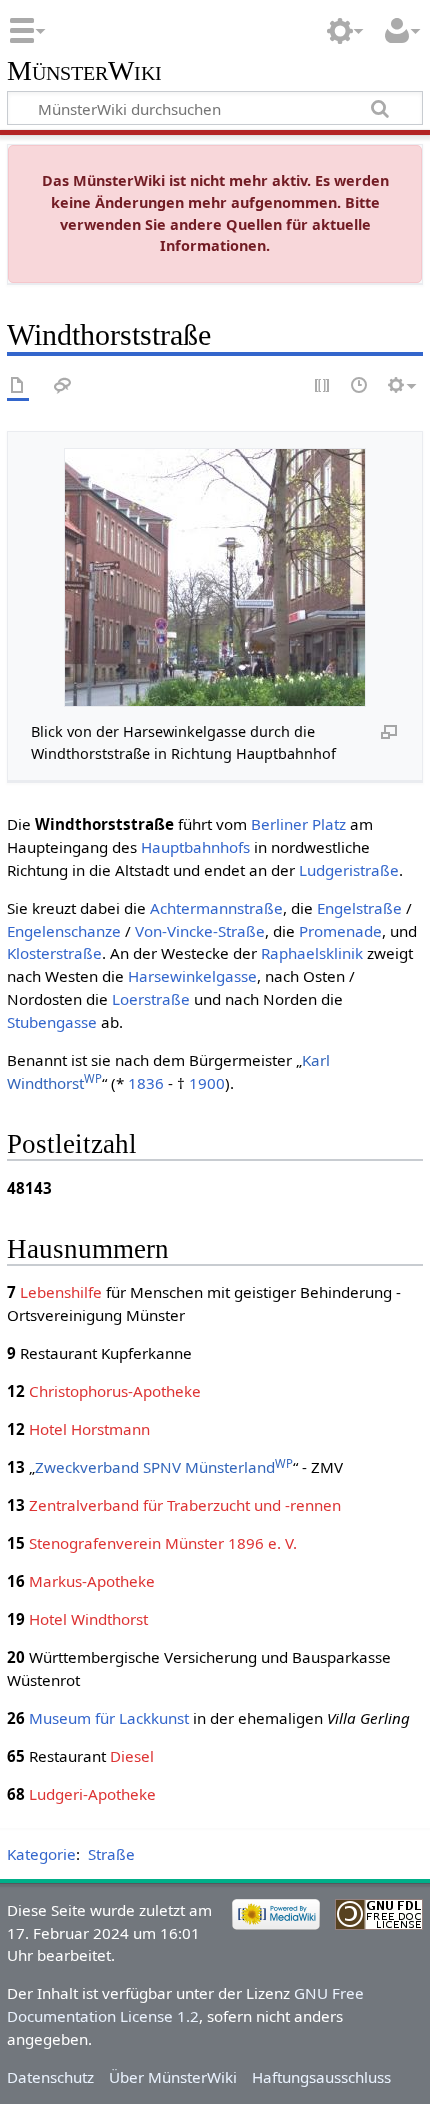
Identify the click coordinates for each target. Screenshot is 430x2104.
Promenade (340, 931)
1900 (207, 1083)
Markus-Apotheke (92, 1581)
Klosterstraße (54, 953)
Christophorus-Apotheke (115, 1391)
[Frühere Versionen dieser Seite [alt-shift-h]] (360, 386)
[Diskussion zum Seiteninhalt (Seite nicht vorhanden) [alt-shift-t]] (63, 386)
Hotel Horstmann (89, 1429)
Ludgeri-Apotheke (92, 1794)
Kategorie (41, 1854)
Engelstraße (359, 908)
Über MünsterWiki (173, 2077)
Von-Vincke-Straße (200, 931)
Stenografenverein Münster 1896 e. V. (163, 1543)
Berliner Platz (298, 824)
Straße (111, 1854)
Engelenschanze (64, 931)
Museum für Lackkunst (109, 1718)
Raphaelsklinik (312, 953)
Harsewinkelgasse (192, 976)
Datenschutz (50, 2077)
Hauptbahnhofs (195, 847)
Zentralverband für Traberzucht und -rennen (185, 1505)
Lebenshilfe (61, 1292)
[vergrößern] (389, 731)
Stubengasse (52, 1022)
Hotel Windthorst (88, 1619)
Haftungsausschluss (321, 2077)
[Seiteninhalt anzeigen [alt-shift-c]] (18, 386)
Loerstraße (151, 999)
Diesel (132, 1756)
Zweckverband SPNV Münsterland (164, 1467)
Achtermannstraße (216, 908)
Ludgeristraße (349, 870)
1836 (146, 1083)
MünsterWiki (84, 71)
